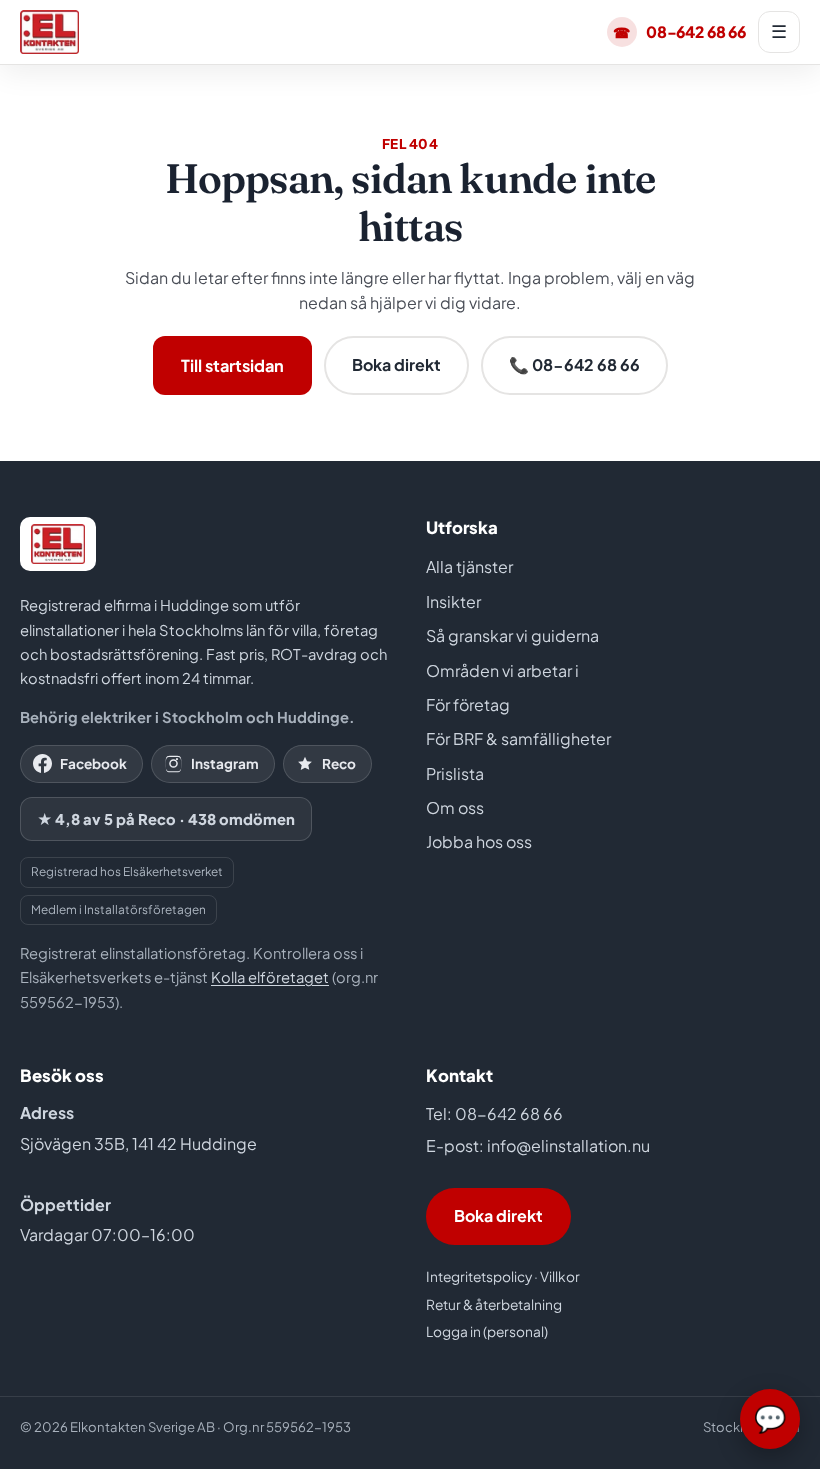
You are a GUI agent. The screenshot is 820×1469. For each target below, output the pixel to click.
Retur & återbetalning (494, 1304)
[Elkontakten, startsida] (49, 32)
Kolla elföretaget (270, 977)
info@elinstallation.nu (568, 1145)
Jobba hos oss (479, 841)
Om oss (455, 807)
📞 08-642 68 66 (574, 364)
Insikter (453, 601)
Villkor (560, 1276)
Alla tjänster (469, 566)
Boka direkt (396, 364)
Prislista (455, 773)
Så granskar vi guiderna (512, 635)
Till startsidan (232, 365)
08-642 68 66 (679, 31)
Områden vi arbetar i (502, 670)
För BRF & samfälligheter (518, 738)
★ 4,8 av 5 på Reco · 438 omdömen (166, 819)
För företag (468, 704)
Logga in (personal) (487, 1331)
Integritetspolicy (479, 1276)
